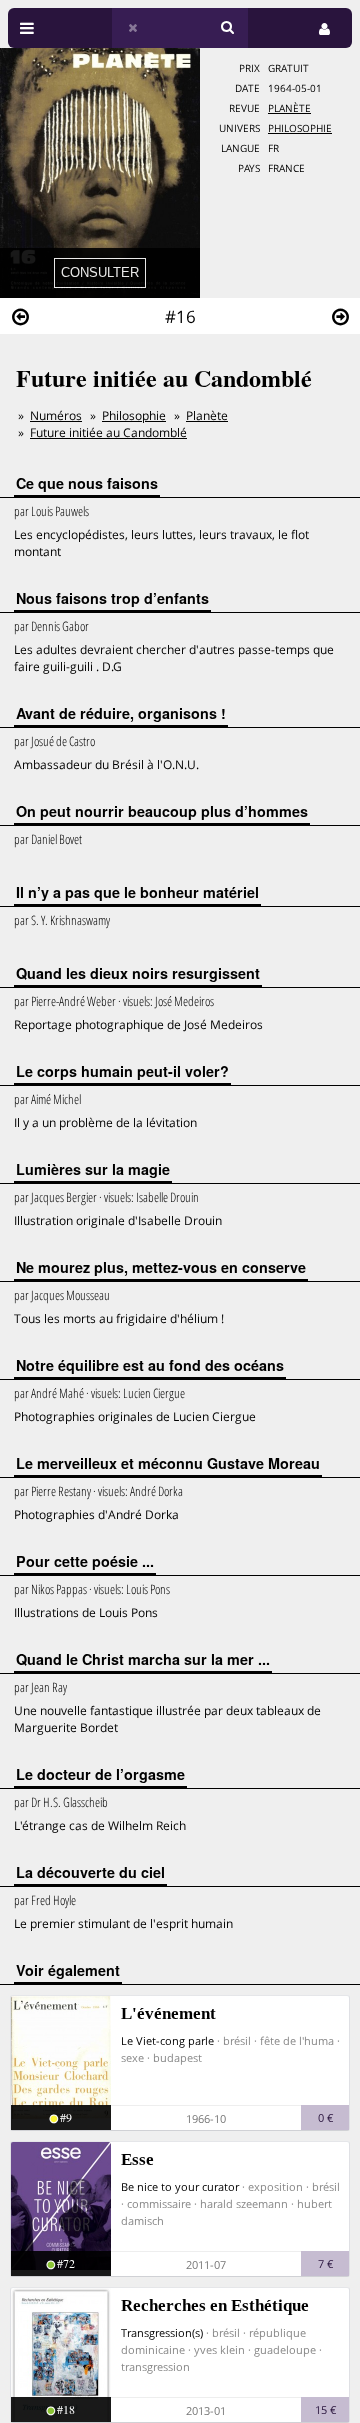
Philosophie (300, 128)
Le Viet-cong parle (167, 2040)
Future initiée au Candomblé (108, 432)
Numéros (56, 415)
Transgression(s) (162, 2332)
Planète (289, 108)
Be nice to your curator (180, 2186)
